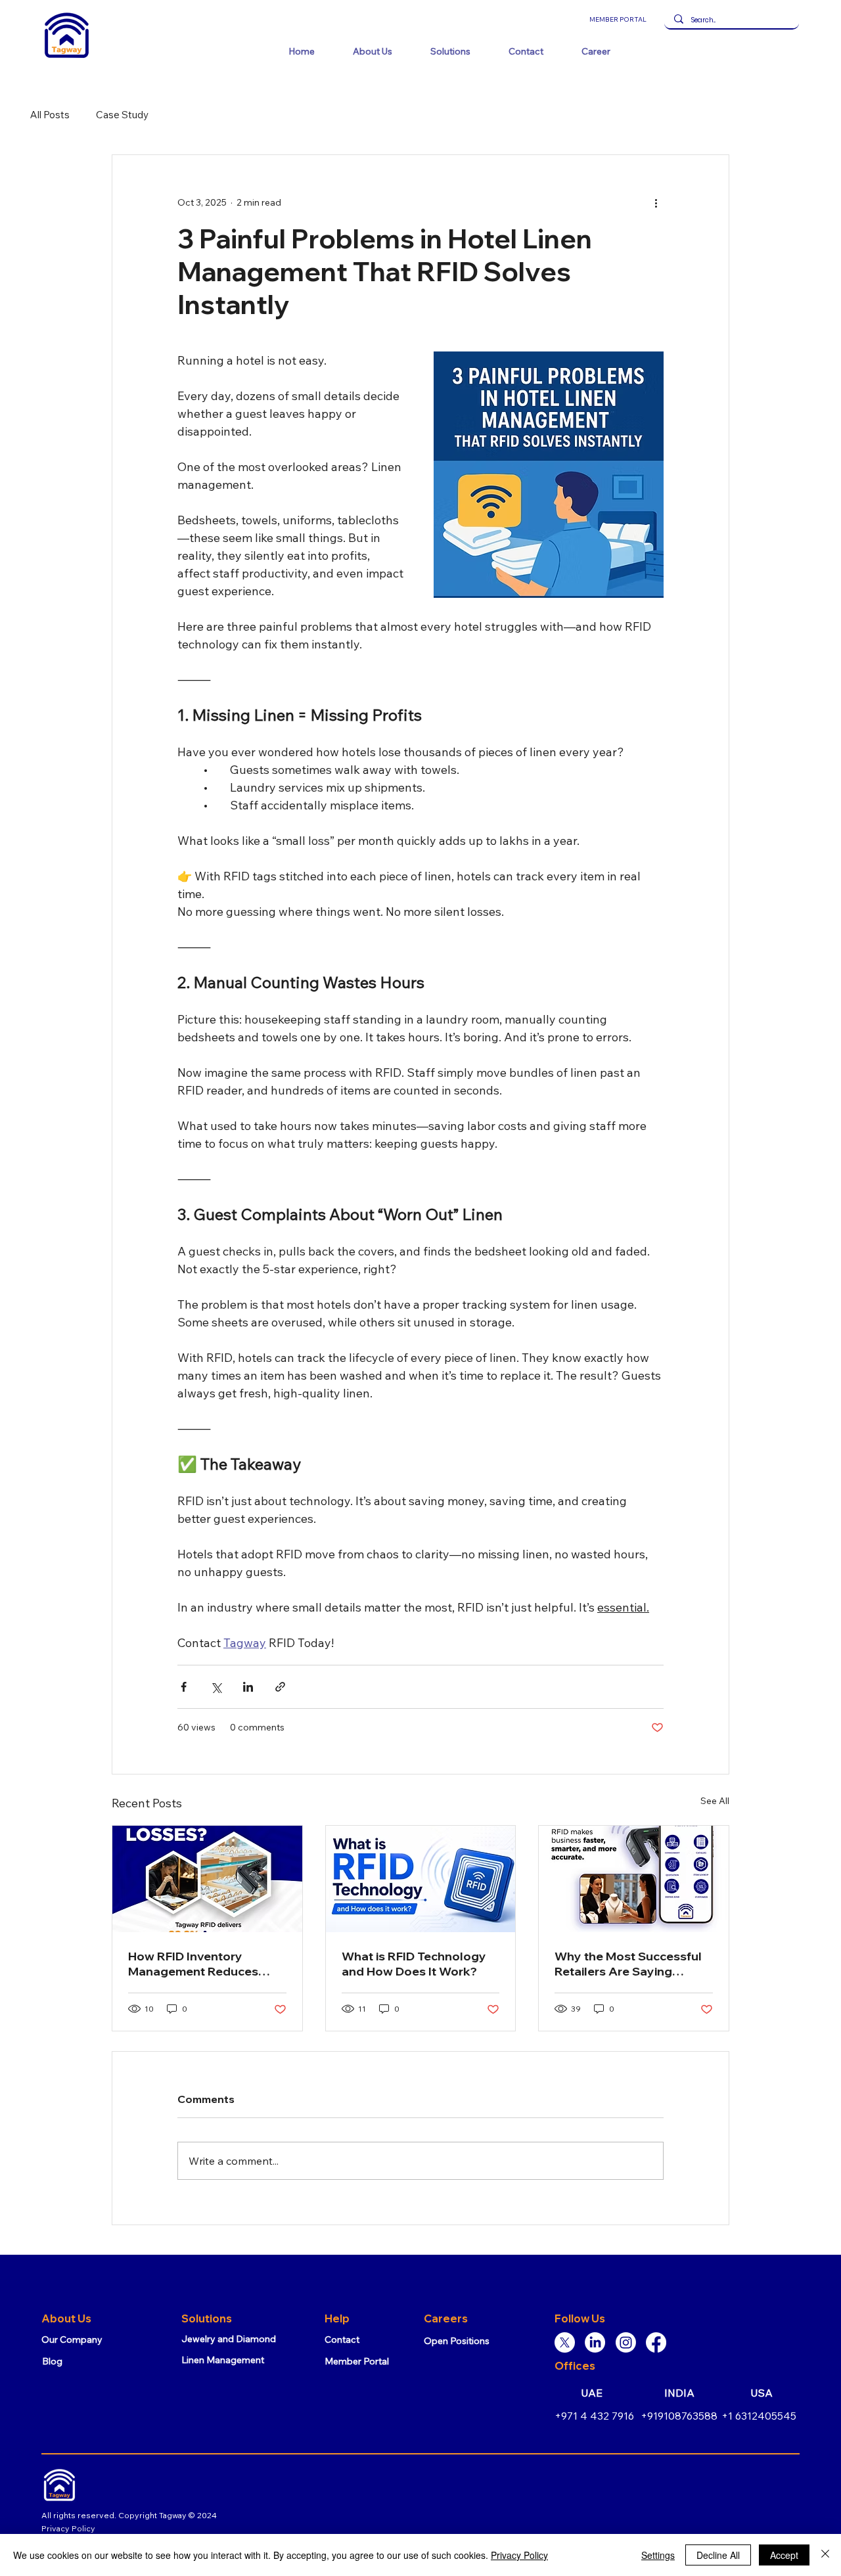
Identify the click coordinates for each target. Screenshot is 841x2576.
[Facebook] (656, 2342)
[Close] (825, 2555)
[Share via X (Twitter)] (216, 1687)
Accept (784, 2555)
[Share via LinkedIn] (248, 1687)
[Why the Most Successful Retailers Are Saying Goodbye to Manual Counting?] (634, 1879)
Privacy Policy (68, 2528)
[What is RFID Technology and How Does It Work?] (421, 1879)
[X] (565, 2342)
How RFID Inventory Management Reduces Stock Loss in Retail (193, 1964)
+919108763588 (679, 2416)
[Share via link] (280, 1687)
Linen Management (223, 2360)
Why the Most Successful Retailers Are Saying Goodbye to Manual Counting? (628, 1964)
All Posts (50, 115)
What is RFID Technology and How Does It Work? (414, 1964)
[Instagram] (626, 2342)
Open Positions (457, 2341)
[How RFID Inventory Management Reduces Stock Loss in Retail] (207, 1879)
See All (715, 1801)
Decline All (718, 2555)
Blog (52, 2361)
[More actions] (656, 202)
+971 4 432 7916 (594, 2416)
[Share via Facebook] (184, 1687)
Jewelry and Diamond (229, 2339)
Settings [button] (658, 2555)
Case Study (122, 115)
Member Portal (357, 2361)
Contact (342, 2339)
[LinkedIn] (595, 2342)
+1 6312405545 (759, 2416)
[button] (373, 51)
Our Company (72, 2339)
